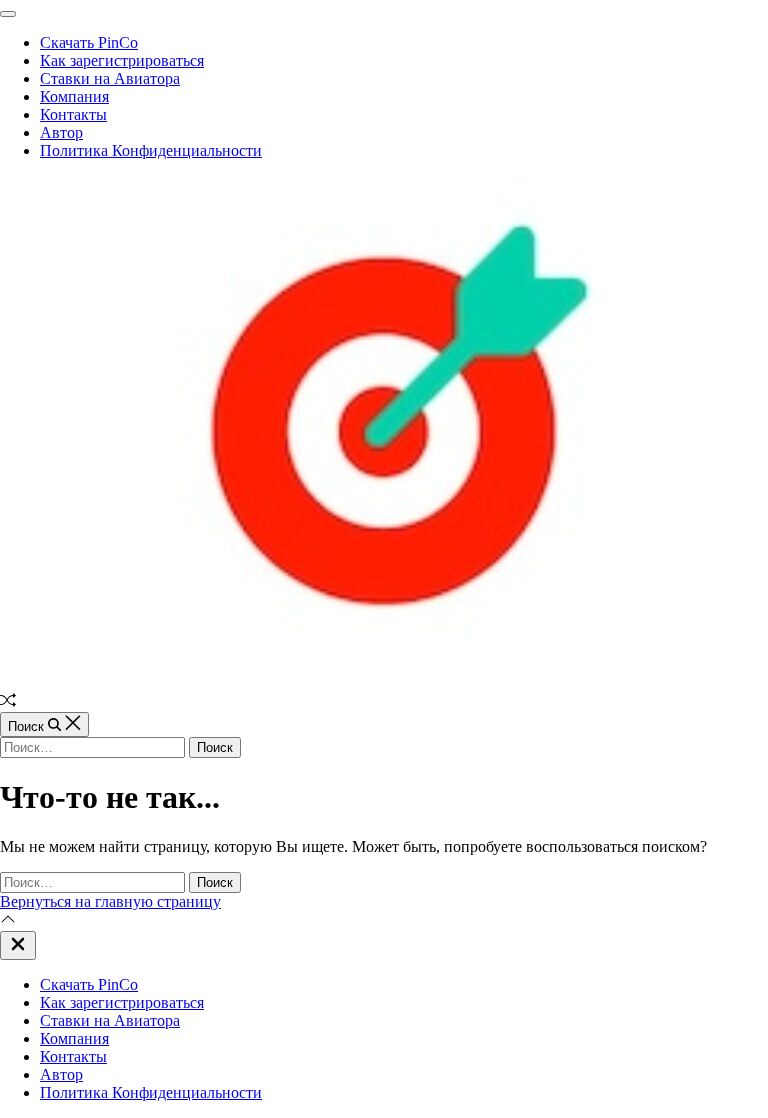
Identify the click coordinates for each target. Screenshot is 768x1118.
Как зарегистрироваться (122, 60)
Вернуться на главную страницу (110, 901)
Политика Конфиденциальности (151, 150)
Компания (74, 96)
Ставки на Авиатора (110, 78)
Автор (61, 132)
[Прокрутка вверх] (8, 921)
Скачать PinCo (89, 42)
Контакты (73, 114)
